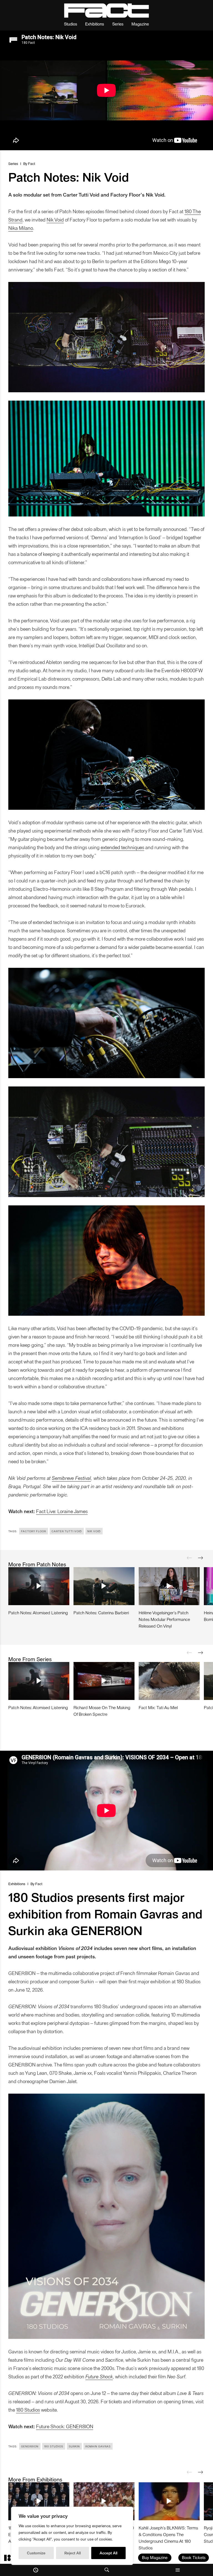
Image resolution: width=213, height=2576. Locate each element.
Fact (32, 163)
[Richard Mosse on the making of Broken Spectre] (104, 1681)
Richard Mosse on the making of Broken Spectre (102, 1711)
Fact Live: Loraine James (62, 1511)
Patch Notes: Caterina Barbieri (101, 1612)
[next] (201, 1558)
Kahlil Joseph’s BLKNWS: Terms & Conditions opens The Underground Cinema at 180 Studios (168, 2538)
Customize (36, 2553)
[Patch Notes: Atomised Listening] (39, 1586)
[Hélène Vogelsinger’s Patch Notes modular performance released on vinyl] (169, 1586)
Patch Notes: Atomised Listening (38, 1612)
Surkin (74, 2446)
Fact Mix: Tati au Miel (158, 1707)
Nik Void (55, 219)
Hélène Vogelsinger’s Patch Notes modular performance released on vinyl (164, 1619)
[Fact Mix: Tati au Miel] (169, 1681)
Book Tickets (194, 2557)
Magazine (140, 24)
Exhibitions (95, 24)
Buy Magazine (155, 2557)
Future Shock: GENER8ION (65, 2426)
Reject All (73, 2553)
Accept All (108, 2553)
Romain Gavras (98, 2446)
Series (118, 24)
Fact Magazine (106, 11)
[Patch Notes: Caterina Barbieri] (104, 1586)
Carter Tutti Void (67, 1531)
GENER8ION (30, 2446)
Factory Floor (34, 1531)
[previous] (189, 1558)
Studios (71, 24)
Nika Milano (21, 228)
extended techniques (122, 847)
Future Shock (99, 2376)
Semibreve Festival (71, 1478)
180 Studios (28, 2410)
